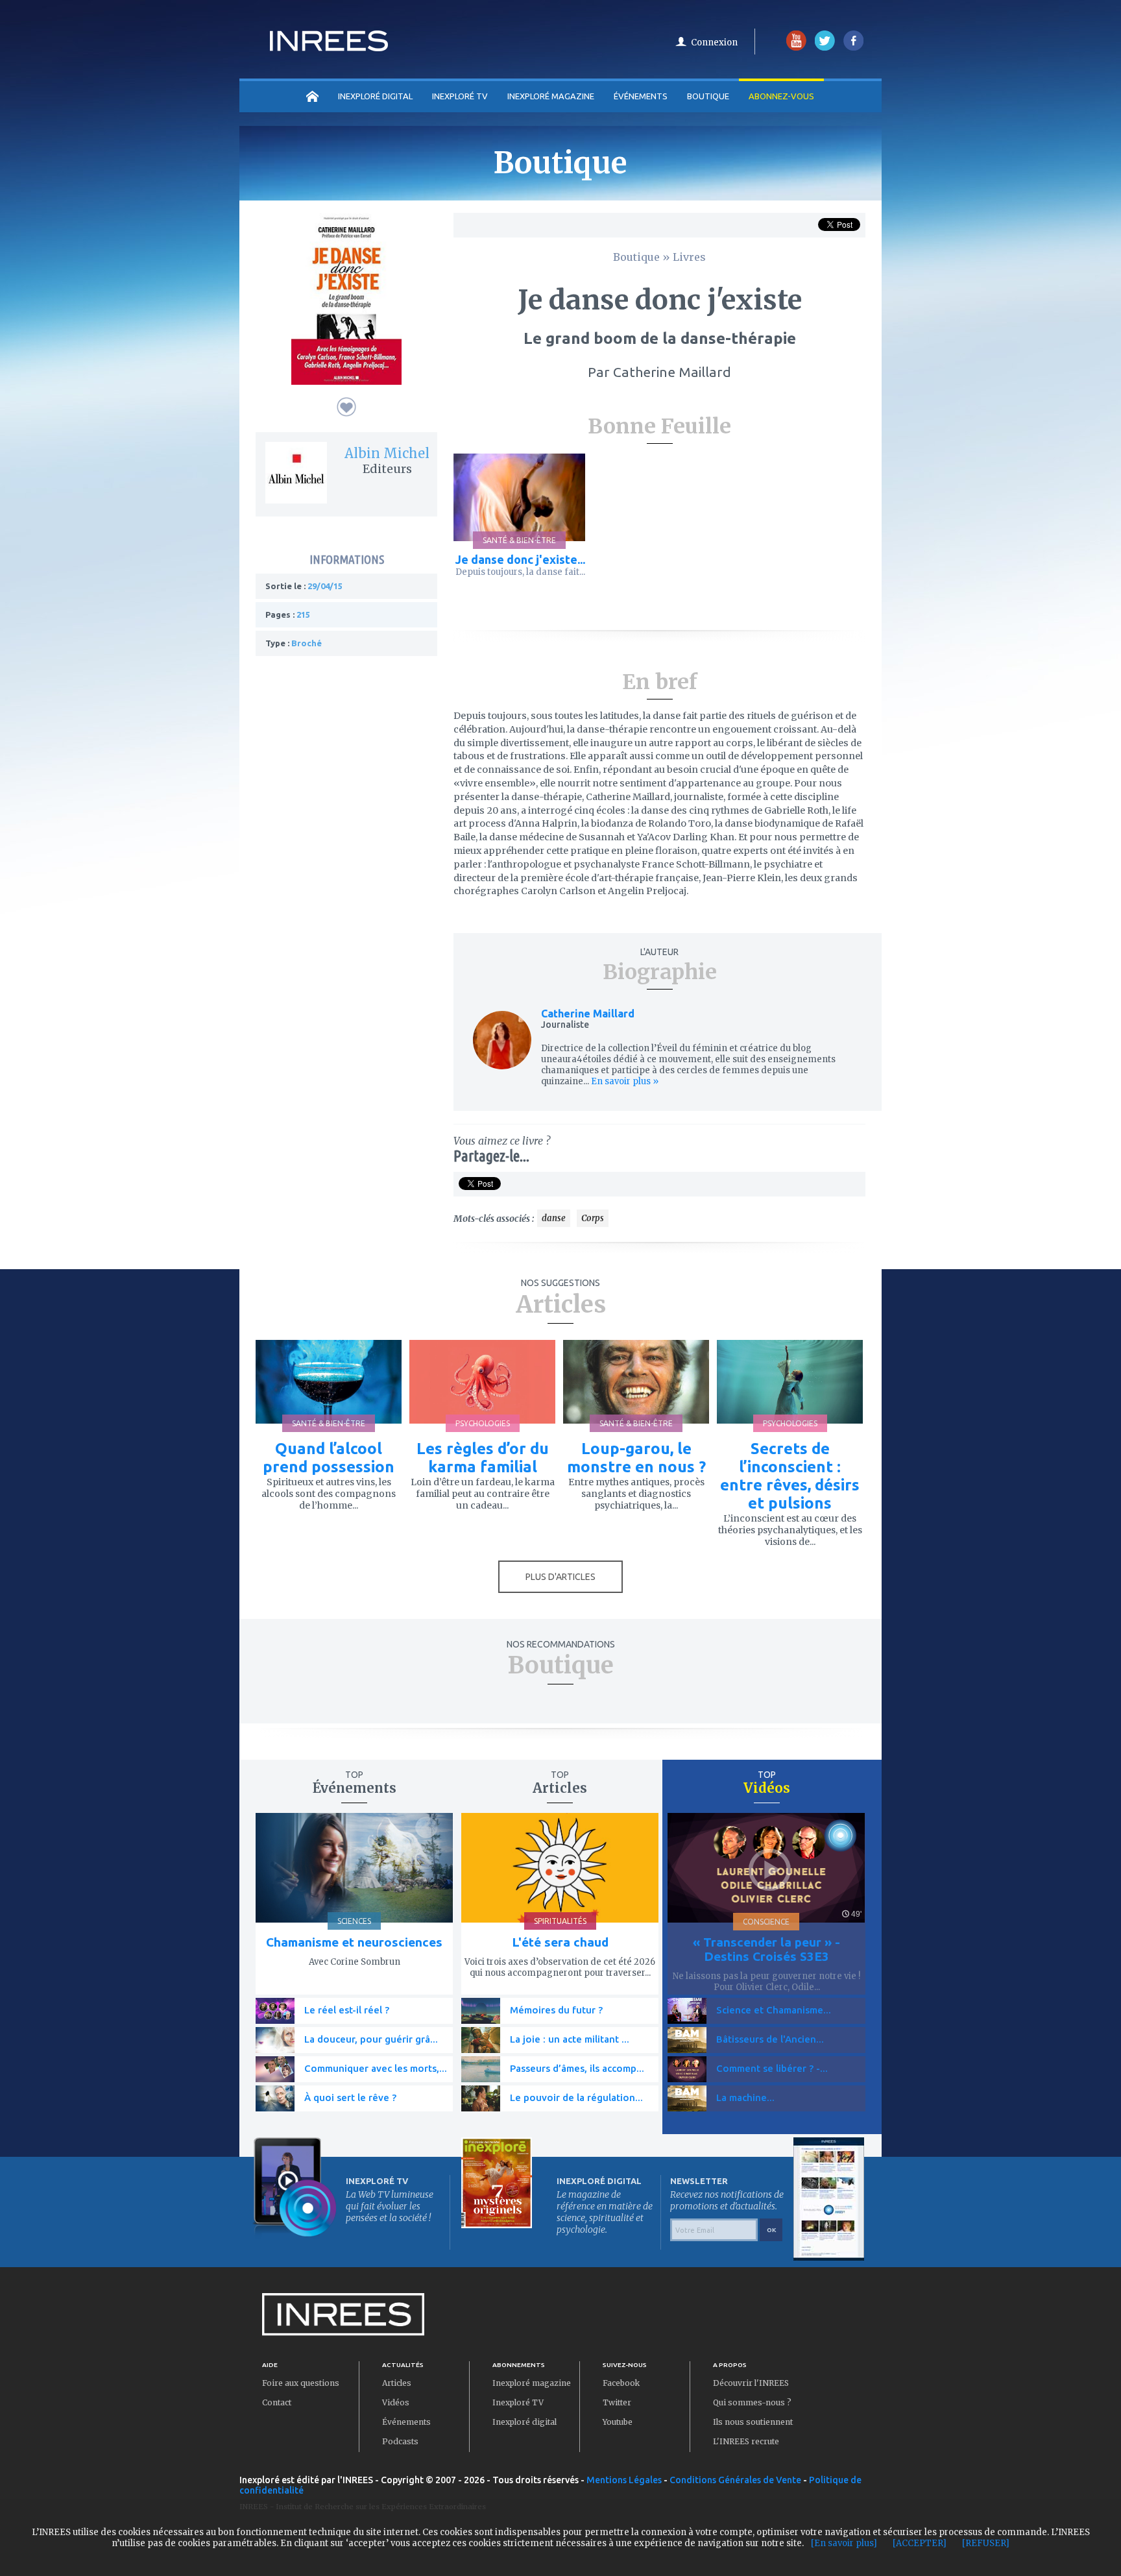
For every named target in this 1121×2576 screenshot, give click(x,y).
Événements (641, 96)
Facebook (621, 2383)
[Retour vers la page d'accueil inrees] (329, 47)
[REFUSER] (986, 2543)
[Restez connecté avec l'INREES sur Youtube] (796, 48)
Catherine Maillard (588, 1014)
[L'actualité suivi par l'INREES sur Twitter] (825, 48)
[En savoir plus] (844, 2543)
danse (554, 1218)
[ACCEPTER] (920, 2543)
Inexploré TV (518, 2402)
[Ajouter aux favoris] (346, 407)
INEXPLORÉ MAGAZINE (551, 96)
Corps (593, 1218)
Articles (397, 2383)
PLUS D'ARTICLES (560, 1577)
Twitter (617, 2402)
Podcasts (400, 2441)
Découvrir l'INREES (751, 2383)
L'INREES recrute (746, 2441)
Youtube (618, 2422)
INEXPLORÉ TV (460, 96)
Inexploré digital (524, 2422)
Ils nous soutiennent (753, 2422)
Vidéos (396, 2402)
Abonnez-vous (781, 96)
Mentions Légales (624, 2480)
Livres (689, 257)
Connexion (714, 43)
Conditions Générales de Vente (735, 2480)
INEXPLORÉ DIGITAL (375, 96)
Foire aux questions (301, 2383)
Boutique (708, 96)
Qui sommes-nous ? (752, 2402)
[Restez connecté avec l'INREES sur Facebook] (853, 48)
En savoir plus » (624, 1081)
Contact (277, 2402)
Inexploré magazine (532, 2383)
